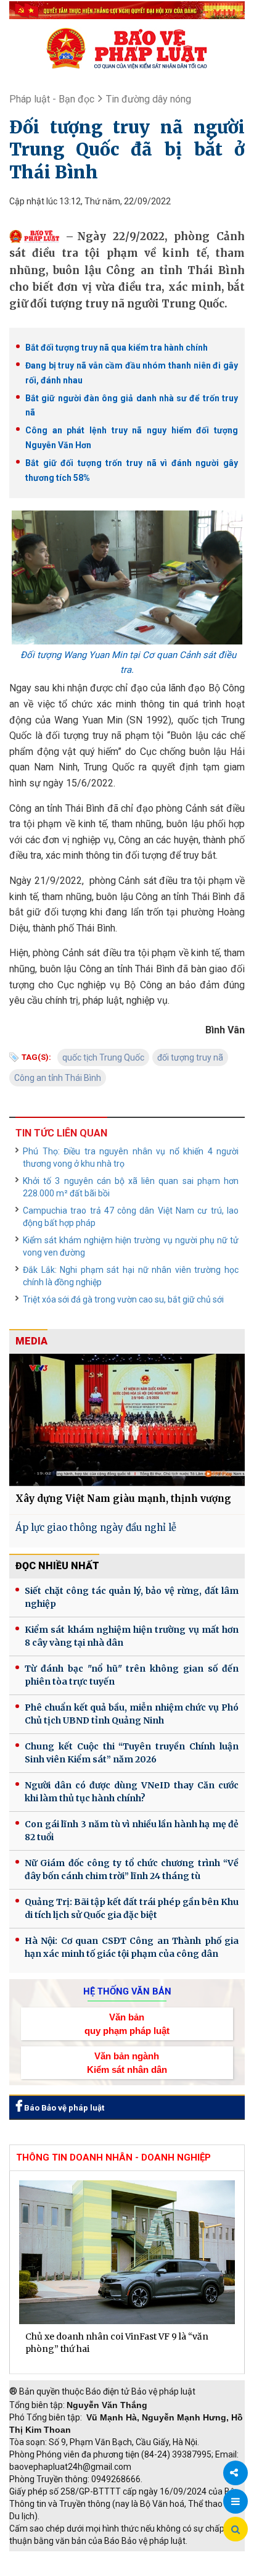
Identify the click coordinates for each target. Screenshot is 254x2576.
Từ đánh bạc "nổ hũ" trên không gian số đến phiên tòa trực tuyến (132, 1675)
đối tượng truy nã (190, 1057)
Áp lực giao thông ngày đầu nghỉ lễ (96, 1528)
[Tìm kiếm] (236, 2530)
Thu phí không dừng (53, 2570)
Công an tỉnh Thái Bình (58, 1078)
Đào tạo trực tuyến (139, 2570)
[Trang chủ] (127, 48)
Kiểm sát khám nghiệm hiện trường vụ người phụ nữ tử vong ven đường (131, 1246)
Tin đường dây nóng (149, 99)
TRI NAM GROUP (46, 2557)
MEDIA (31, 1341)
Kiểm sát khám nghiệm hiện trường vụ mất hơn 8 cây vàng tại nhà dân (132, 1636)
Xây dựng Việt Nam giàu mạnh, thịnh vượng (123, 1498)
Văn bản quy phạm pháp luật (127, 2024)
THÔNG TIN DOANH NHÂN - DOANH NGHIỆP (113, 2157)
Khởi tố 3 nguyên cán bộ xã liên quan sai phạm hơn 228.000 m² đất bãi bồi (131, 1187)
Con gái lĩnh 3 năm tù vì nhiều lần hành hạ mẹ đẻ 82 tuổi (132, 1831)
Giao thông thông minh (134, 2557)
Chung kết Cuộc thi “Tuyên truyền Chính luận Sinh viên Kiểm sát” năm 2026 (132, 1753)
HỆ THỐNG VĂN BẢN (127, 1991)
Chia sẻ (236, 2473)
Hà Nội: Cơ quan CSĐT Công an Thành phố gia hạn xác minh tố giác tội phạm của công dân (132, 1947)
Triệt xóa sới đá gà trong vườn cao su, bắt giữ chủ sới (123, 1299)
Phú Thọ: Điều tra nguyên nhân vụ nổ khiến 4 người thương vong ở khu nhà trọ (131, 1157)
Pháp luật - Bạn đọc (52, 99)
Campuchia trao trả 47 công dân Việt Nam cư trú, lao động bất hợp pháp (131, 1217)
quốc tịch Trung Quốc (103, 1057)
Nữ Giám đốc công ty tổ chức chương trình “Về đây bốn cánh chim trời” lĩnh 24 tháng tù (132, 1869)
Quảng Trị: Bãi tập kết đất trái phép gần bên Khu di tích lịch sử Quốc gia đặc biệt (132, 1908)
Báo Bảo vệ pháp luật (63, 2108)
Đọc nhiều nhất (57, 1566)
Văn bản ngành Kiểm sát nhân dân (127, 2062)
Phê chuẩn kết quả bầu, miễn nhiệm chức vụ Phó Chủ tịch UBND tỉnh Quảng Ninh (132, 1714)
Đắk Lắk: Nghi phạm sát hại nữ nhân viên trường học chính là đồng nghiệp (131, 1276)
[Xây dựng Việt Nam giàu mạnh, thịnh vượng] (127, 1420)
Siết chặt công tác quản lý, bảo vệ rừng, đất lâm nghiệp (132, 1597)
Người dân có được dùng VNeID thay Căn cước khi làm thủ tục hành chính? (132, 1792)
